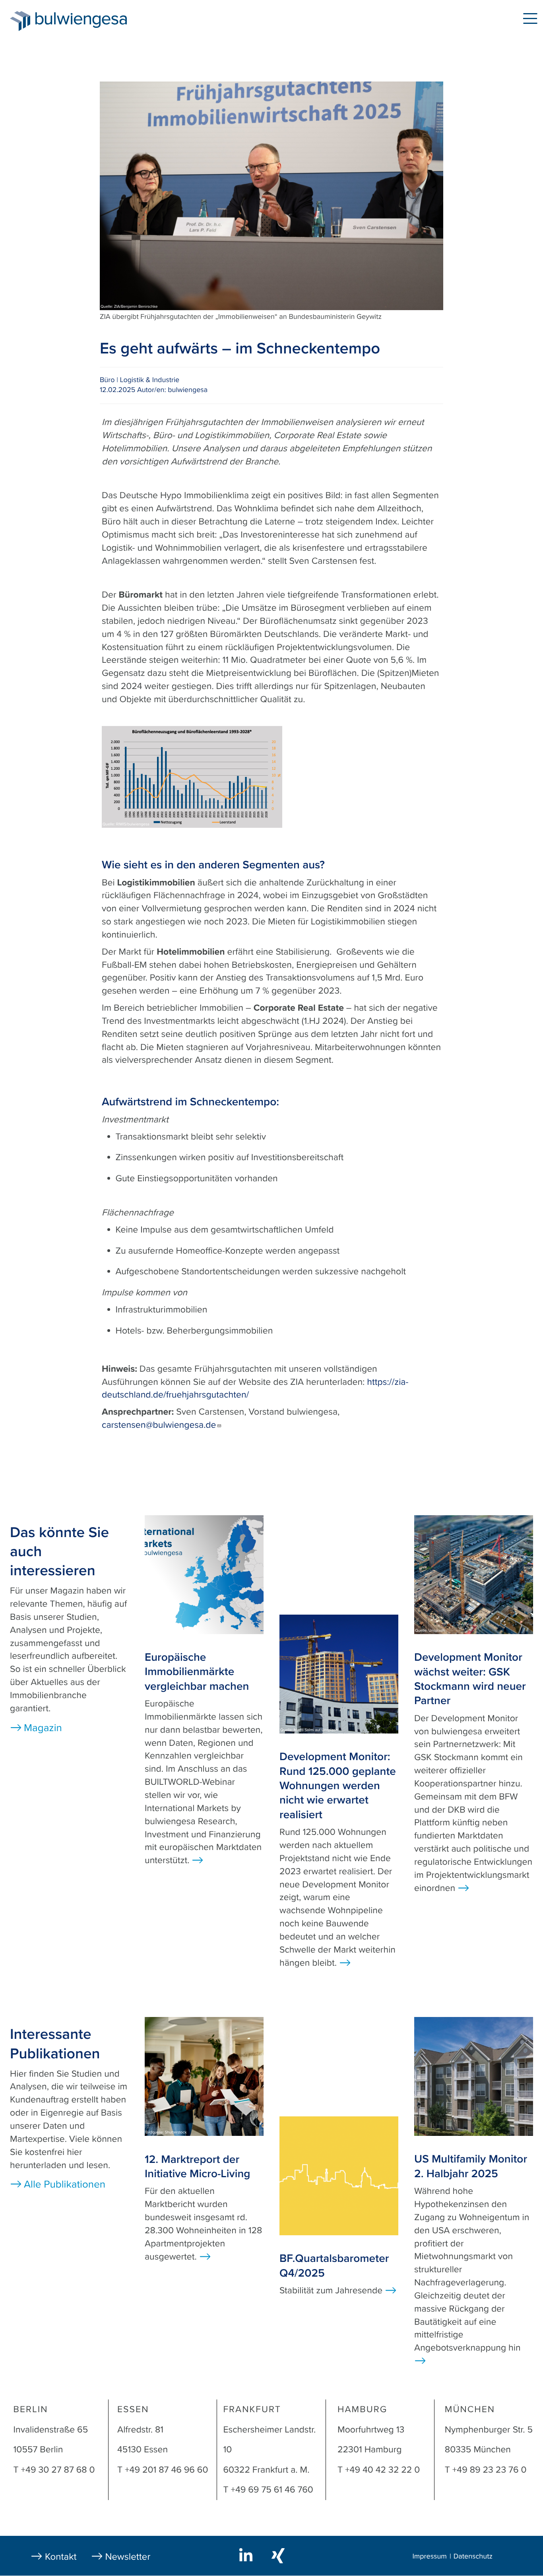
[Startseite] (20, 21)
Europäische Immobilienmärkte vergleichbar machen (197, 1672)
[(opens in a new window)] (247, 2555)
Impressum (429, 2557)
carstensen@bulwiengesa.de (159, 1425)
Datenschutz (473, 2557)
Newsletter (128, 2557)
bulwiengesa (93, 20)
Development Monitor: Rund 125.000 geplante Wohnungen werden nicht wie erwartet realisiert (338, 1786)
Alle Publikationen (65, 2185)
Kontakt (61, 2557)
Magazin (172, 20)
